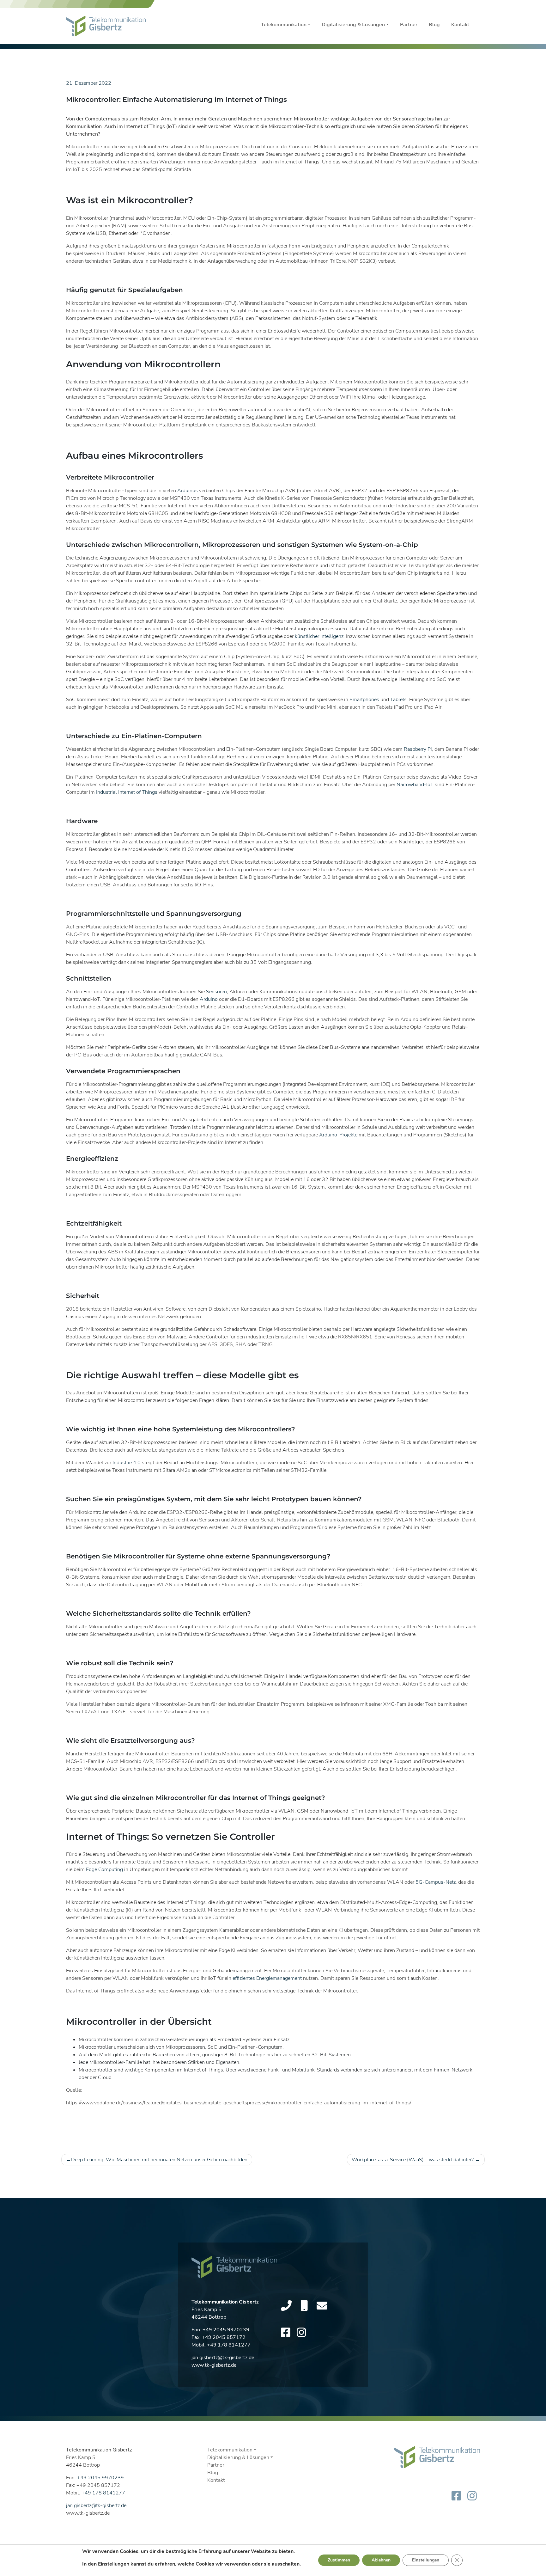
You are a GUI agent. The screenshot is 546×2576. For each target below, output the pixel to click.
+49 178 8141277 (229, 2345)
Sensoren (216, 992)
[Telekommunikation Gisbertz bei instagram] (301, 2333)
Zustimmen (339, 2560)
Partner (409, 25)
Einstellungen (114, 2564)
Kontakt (460, 25)
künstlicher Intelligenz (319, 636)
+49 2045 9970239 (226, 2330)
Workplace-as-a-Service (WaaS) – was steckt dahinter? (413, 2160)
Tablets (398, 700)
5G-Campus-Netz (436, 1882)
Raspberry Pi (418, 749)
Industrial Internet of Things (127, 792)
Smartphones (364, 700)
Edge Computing (104, 1869)
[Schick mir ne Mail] (322, 2306)
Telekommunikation (284, 25)
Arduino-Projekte (338, 1135)
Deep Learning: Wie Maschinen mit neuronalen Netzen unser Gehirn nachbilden (159, 2160)
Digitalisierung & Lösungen (353, 25)
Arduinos (188, 491)
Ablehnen (381, 2560)
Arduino (209, 999)
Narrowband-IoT (415, 785)
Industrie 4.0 (127, 1463)
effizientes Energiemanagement (267, 1978)
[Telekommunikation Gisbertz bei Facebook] (286, 2333)
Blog (434, 25)
